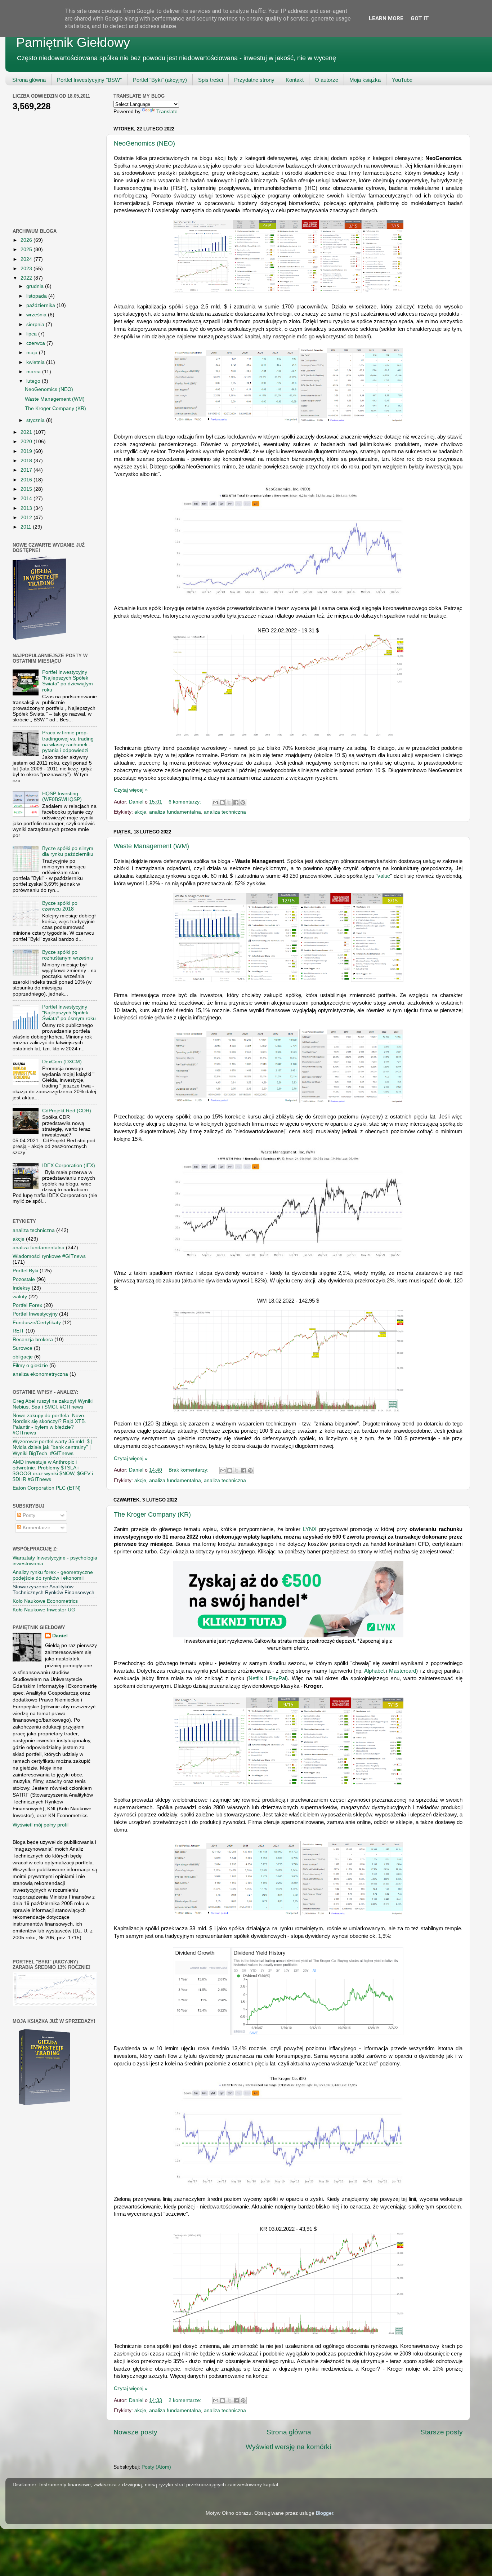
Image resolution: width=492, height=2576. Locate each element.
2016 (27, 480)
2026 (27, 240)
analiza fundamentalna (175, 812)
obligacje (23, 1357)
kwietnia (36, 362)
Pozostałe (24, 1279)
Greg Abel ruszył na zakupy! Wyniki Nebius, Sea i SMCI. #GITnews (53, 1404)
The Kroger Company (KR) (152, 1514)
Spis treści (211, 80)
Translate (167, 112)
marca (34, 372)
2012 (27, 518)
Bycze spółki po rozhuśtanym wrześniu (68, 955)
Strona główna (29, 80)
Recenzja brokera (33, 1340)
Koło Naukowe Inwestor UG (44, 1610)
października (41, 305)
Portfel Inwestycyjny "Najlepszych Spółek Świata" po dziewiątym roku (68, 681)
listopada (37, 296)
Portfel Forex (27, 1305)
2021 (27, 432)
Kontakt (295, 80)
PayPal (278, 1678)
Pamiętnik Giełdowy (73, 42)
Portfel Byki (25, 1271)
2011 (27, 527)
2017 (27, 470)
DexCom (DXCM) (62, 1062)
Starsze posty (442, 2432)
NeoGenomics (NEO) (144, 143)
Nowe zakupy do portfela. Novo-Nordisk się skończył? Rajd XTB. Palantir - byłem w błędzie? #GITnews (49, 1424)
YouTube (402, 80)
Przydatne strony (254, 80)
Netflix (256, 1678)
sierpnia (36, 324)
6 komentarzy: (185, 802)
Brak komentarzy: (189, 1470)
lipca (32, 334)
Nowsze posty (135, 2432)
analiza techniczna (225, 812)
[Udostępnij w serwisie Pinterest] (243, 802)
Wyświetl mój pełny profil (41, 1825)
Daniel (60, 1636)
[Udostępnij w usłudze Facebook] (236, 802)
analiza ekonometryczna (40, 1374)
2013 (27, 508)
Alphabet (374, 1671)
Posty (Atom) (156, 2467)
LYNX (310, 1529)
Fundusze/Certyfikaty (37, 1323)
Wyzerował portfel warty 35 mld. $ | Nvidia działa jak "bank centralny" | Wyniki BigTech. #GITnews (53, 1447)
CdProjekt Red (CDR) (67, 1111)
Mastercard (402, 1671)
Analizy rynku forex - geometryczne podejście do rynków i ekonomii (53, 1575)
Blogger (325, 2513)
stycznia (36, 420)
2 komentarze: (186, 2400)
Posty (28, 1515)
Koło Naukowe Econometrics (45, 1601)
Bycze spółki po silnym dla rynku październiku (68, 851)
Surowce (23, 1348)
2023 (27, 269)
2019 (27, 451)
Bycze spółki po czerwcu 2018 (60, 906)
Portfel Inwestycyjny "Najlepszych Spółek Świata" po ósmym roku (69, 1013)
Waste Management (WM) (151, 846)
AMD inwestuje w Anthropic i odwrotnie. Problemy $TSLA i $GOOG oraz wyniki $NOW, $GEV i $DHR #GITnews (53, 1471)
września (37, 315)
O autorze (326, 80)
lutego (34, 381)
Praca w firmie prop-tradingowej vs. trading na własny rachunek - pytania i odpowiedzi (68, 742)
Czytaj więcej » (131, 790)
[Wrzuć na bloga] (222, 802)
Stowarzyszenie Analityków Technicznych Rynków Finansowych (53, 1590)
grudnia (36, 286)
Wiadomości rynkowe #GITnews (49, 1256)
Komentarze (36, 1528)
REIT (18, 1331)
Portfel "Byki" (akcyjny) (160, 80)
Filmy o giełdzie (30, 1365)
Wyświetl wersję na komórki (288, 2447)
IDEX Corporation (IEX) (69, 1165)
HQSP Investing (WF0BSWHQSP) (62, 797)
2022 (27, 278)
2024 (27, 259)
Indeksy (21, 1288)
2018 (27, 461)
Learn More (386, 18)
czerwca (36, 343)
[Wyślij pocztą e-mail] (215, 802)
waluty (20, 1297)
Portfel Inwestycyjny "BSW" (89, 80)
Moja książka (365, 80)
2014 (27, 499)
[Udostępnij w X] (229, 802)
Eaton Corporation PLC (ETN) (47, 1488)
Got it (420, 18)
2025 (27, 250)
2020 (27, 442)
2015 (27, 489)
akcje (140, 812)
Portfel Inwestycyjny (35, 1314)
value (384, 876)
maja (33, 353)
